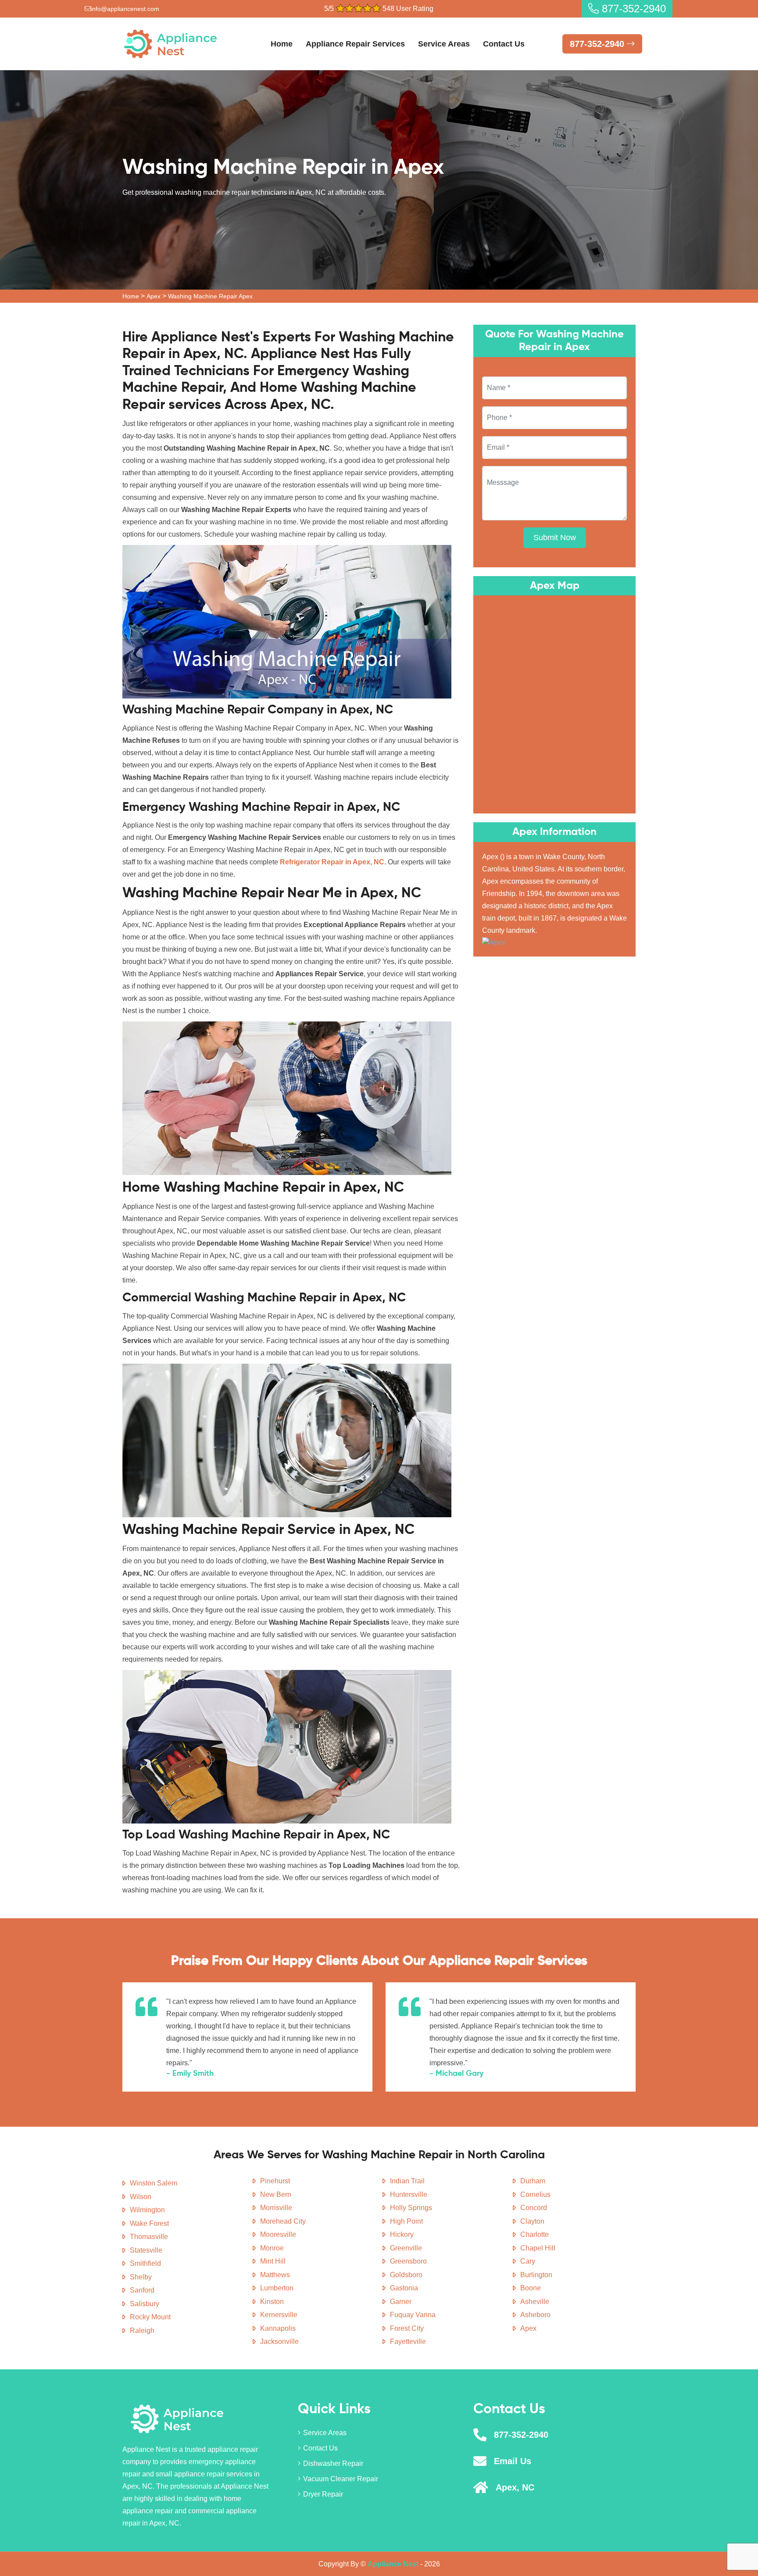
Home (282, 44)
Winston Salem (154, 2183)
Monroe (272, 2248)
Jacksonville (279, 2341)
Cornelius (535, 2194)
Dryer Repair (323, 2494)
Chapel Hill (538, 2248)
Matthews (275, 2275)
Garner (401, 2302)
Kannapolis (278, 2328)
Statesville (146, 2250)
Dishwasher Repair (333, 2463)
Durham (533, 2181)
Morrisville (276, 2208)
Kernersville (279, 2315)
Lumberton (277, 2288)
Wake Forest (149, 2223)
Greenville (406, 2248)
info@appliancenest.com (125, 9)
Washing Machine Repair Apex (210, 296)
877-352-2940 (632, 9)
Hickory (402, 2234)
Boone (531, 2288)
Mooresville (278, 2234)
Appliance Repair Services (355, 44)
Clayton (532, 2221)
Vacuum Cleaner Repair (341, 2479)
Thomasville (149, 2237)
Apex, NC (515, 2487)
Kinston (272, 2302)
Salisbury (145, 2304)
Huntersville (409, 2194)
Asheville (535, 2302)
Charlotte (535, 2234)
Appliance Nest (393, 2564)
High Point (406, 2221)
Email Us (513, 2461)
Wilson (141, 2197)
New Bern (276, 2194)
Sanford (142, 2290)
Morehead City (283, 2221)
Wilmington (147, 2210)
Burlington (536, 2275)
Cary (528, 2261)
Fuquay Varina (413, 2315)
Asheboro (535, 2315)
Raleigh (142, 2331)
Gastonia (404, 2288)
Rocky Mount (150, 2317)
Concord (534, 2208)
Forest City (407, 2328)
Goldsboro (406, 2275)
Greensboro (408, 2261)
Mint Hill (273, 2261)
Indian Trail (407, 2181)
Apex (154, 296)
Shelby (141, 2277)
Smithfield (145, 2263)
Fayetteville (408, 2341)
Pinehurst (275, 2181)
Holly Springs (411, 2208)
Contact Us (504, 44)
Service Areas (444, 44)
